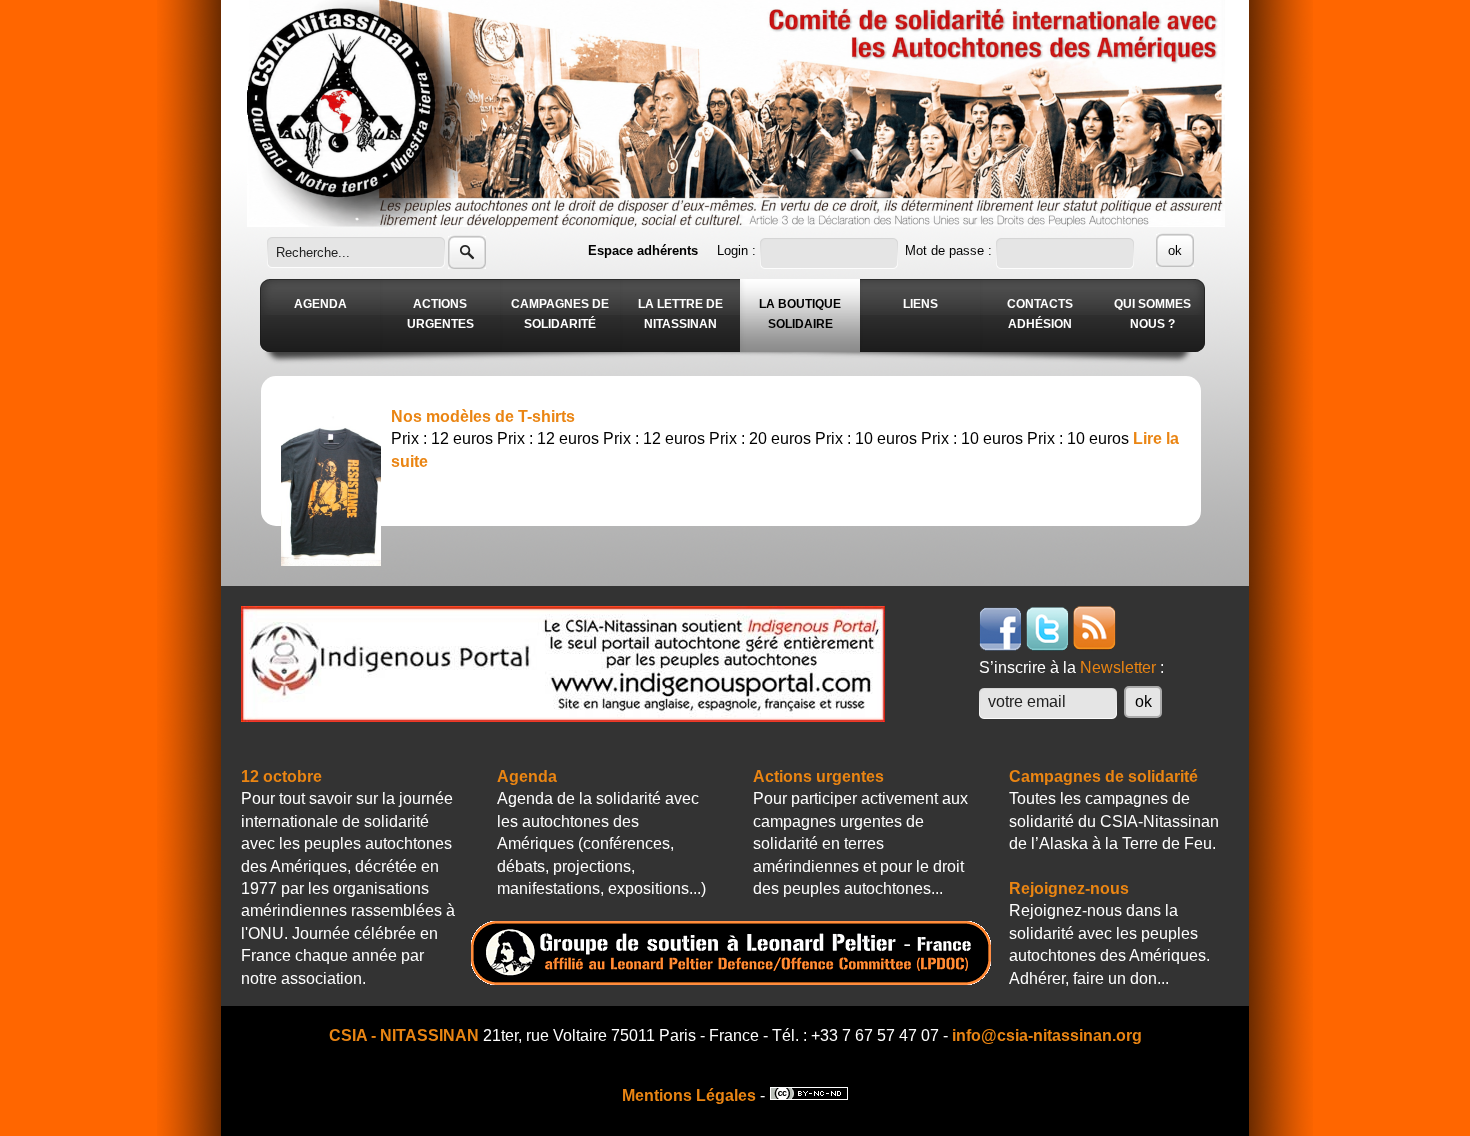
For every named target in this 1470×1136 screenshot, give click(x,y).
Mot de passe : (950, 250)
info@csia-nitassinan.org (1047, 1035)
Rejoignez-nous (1069, 888)
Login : (738, 250)
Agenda (527, 776)
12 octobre (281, 776)
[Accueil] (736, 221)
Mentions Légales (689, 1095)
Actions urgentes (818, 776)
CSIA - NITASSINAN (404, 1035)
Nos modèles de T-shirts (483, 416)
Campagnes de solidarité (1103, 776)
